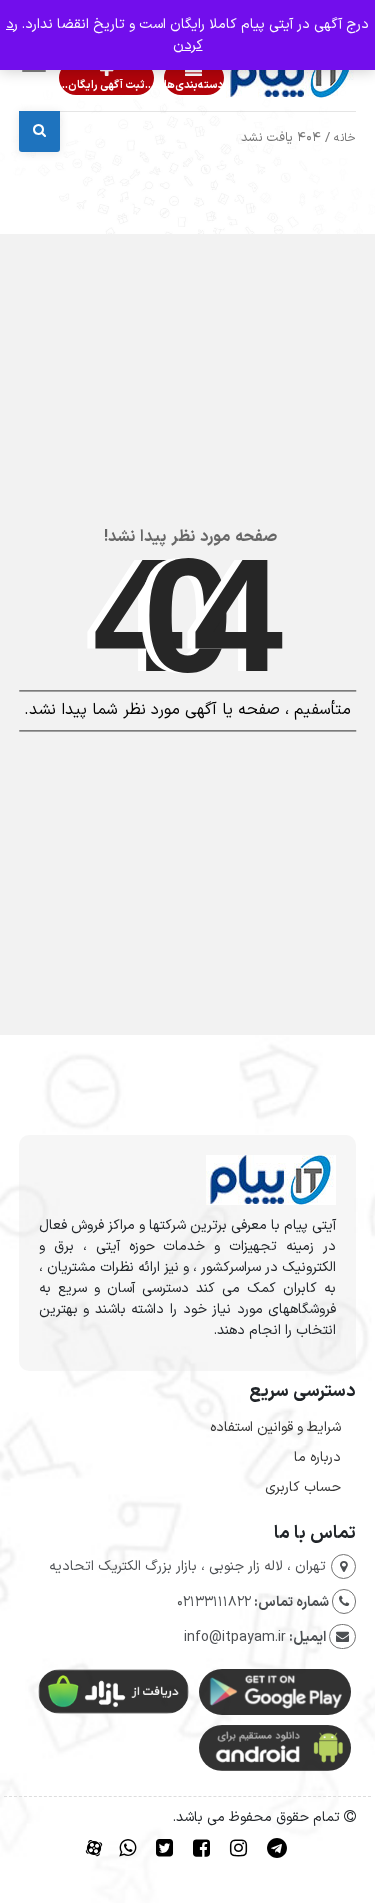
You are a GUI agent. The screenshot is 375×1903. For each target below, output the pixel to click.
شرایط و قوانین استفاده (275, 1427)
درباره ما (317, 1457)
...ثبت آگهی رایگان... (106, 85)
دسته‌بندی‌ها (194, 85)
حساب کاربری (303, 1487)
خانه (345, 138)
